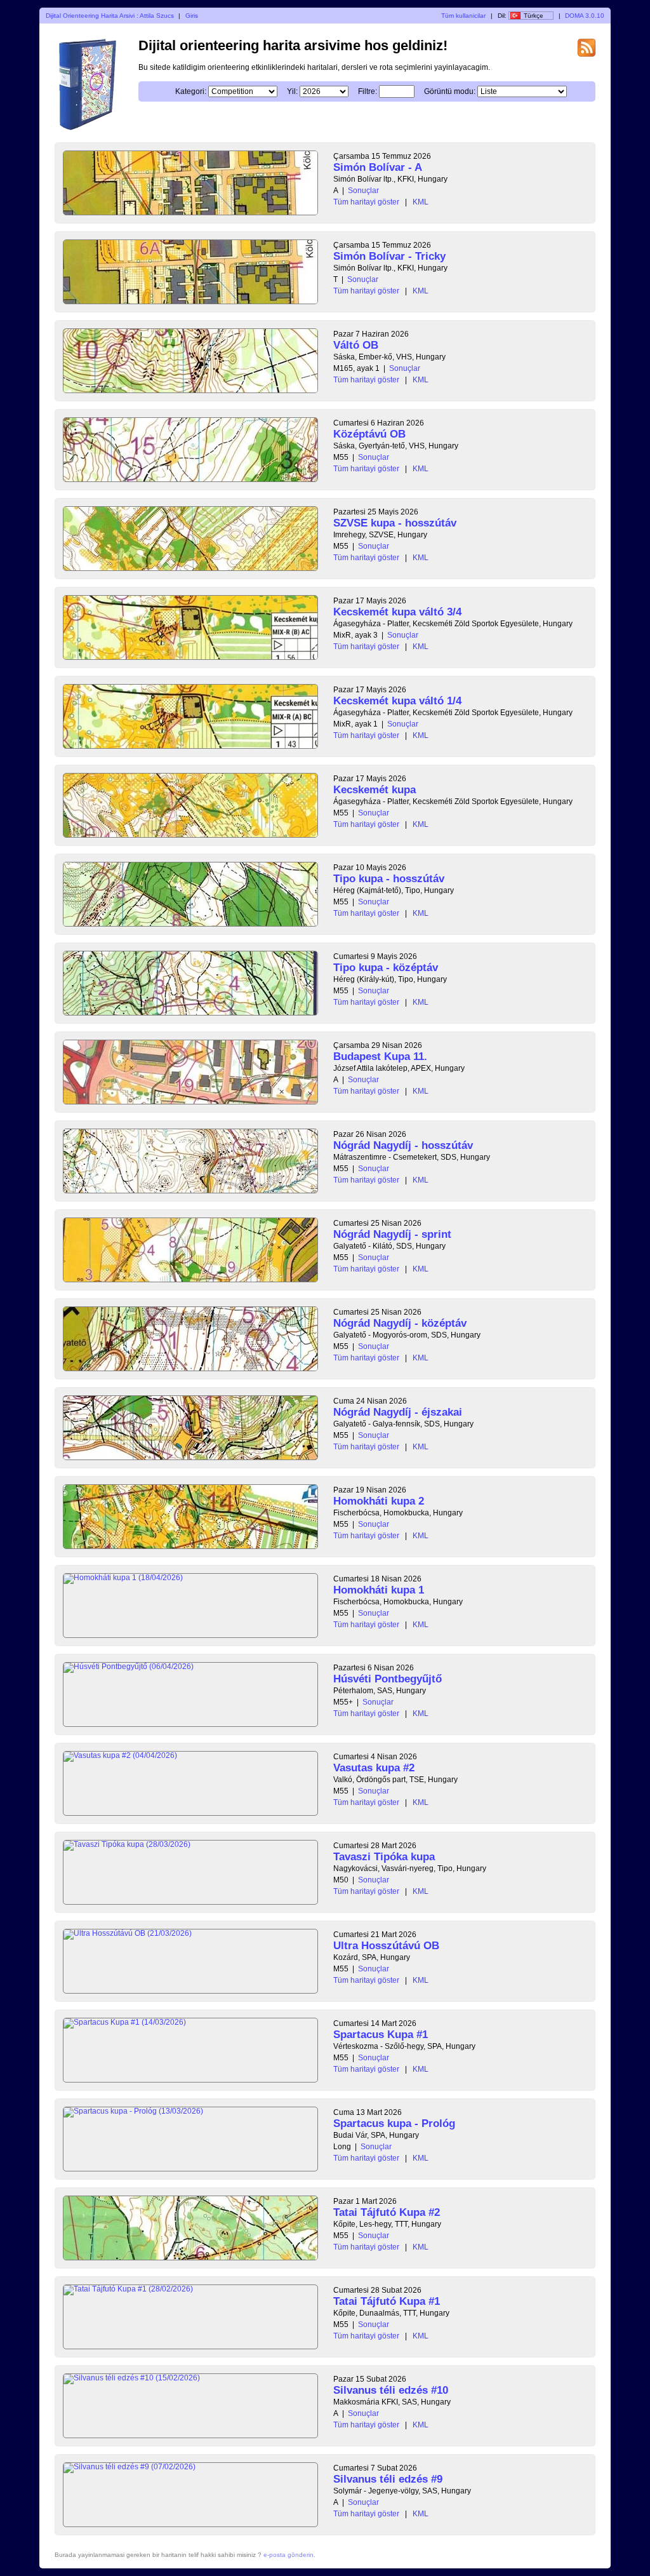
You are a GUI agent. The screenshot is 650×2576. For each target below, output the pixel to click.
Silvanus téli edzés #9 (388, 2479)
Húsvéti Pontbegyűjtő (388, 1679)
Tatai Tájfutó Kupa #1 (387, 2301)
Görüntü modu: (450, 91)
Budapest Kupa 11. (380, 1057)
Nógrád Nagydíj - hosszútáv (403, 1145)
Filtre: (368, 91)
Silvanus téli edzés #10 (391, 2390)
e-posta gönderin (289, 2555)
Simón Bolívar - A (378, 167)
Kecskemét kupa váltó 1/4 (397, 701)
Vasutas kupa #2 (374, 1768)
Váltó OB (356, 345)
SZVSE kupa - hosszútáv (395, 523)
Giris (192, 16)
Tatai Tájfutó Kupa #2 (387, 2212)
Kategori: (191, 91)
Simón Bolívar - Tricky (389, 256)
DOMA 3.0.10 (585, 16)
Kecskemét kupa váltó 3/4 (397, 612)
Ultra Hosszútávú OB (386, 1946)
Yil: (292, 91)
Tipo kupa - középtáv (386, 968)
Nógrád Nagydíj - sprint (392, 1234)
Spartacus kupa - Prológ (394, 2123)
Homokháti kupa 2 (379, 1501)
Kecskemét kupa (375, 790)
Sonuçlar (363, 191)
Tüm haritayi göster (366, 202)
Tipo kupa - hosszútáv (389, 879)
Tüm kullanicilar (463, 16)
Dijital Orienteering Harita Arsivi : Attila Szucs (110, 16)
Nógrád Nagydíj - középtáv (400, 1323)
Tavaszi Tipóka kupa (384, 1857)
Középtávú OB (369, 434)
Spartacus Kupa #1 (381, 2035)
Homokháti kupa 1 (379, 1590)
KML (421, 202)
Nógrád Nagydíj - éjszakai (398, 1412)
